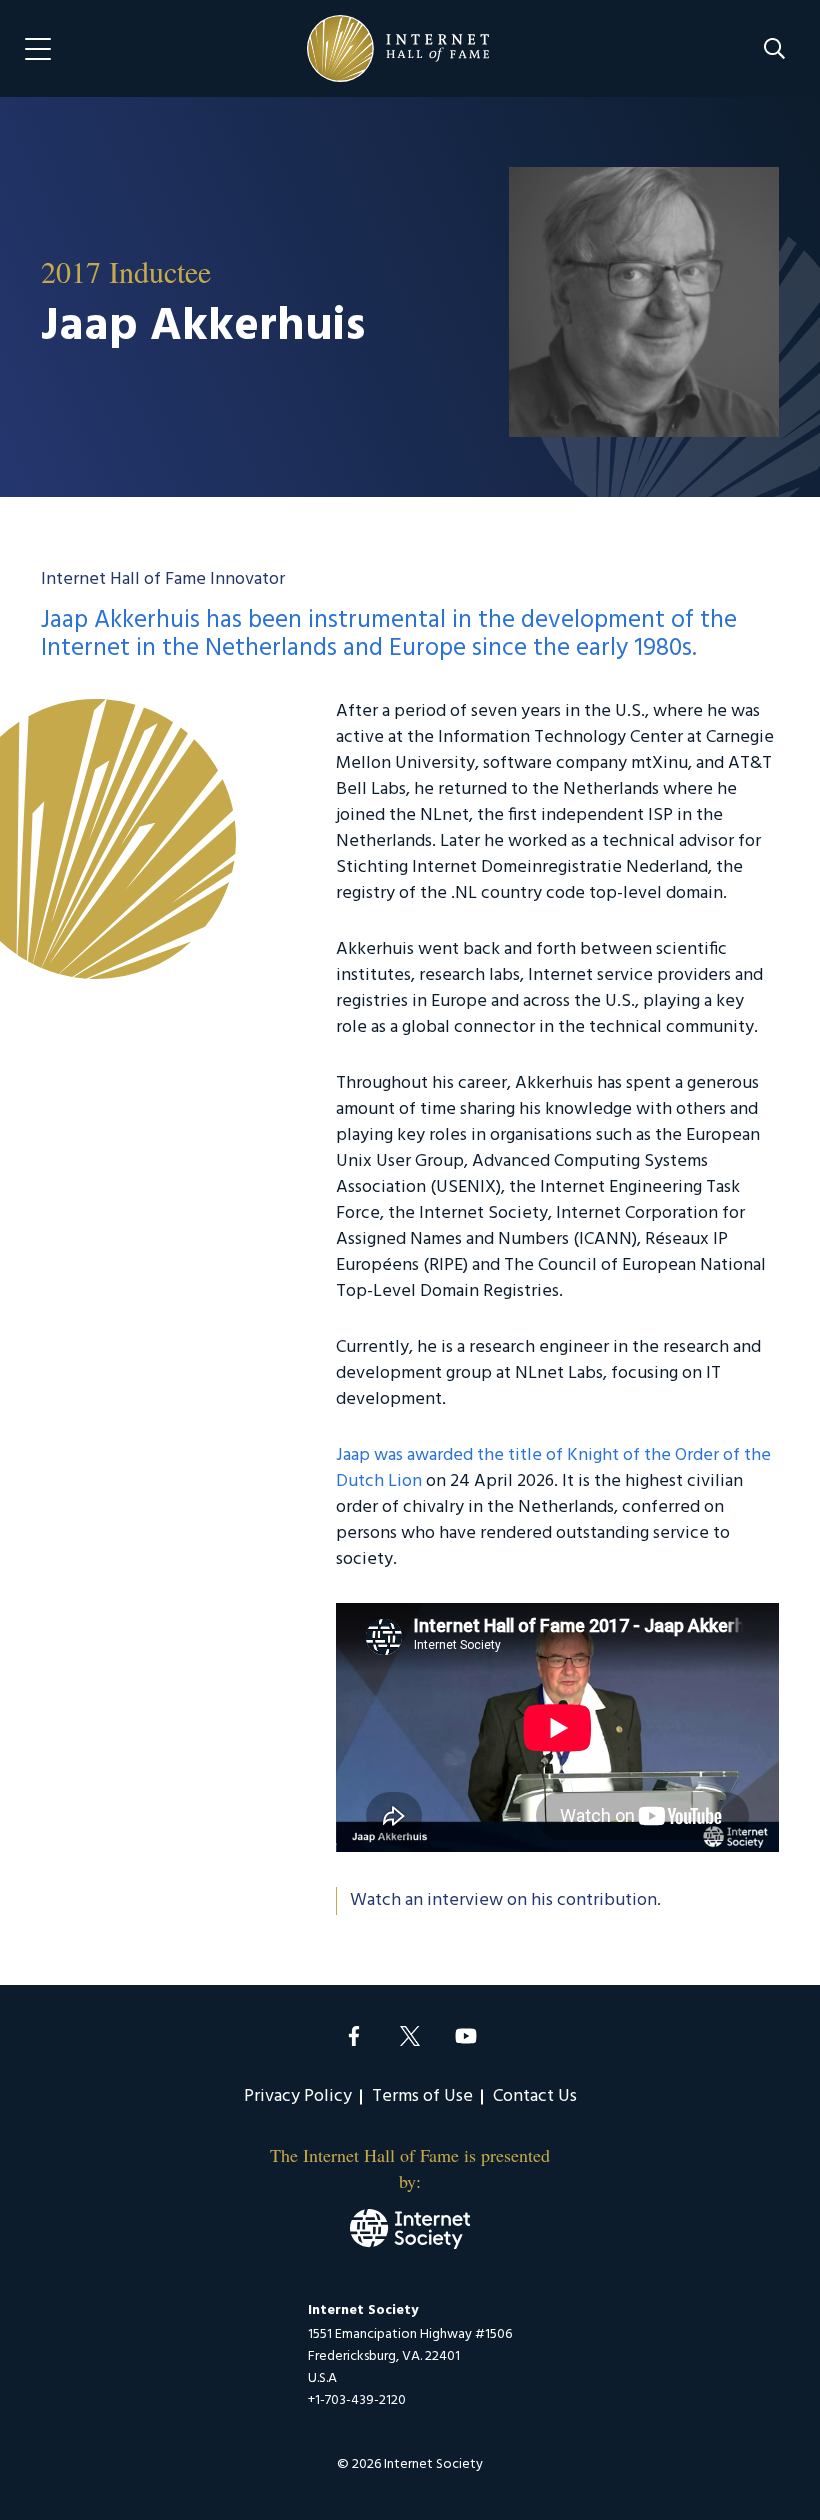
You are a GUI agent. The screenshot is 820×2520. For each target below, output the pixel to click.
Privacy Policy (298, 2096)
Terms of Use (422, 2096)
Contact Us (535, 2096)
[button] (774, 48)
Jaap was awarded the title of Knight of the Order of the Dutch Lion (553, 1468)
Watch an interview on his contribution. (505, 1901)
